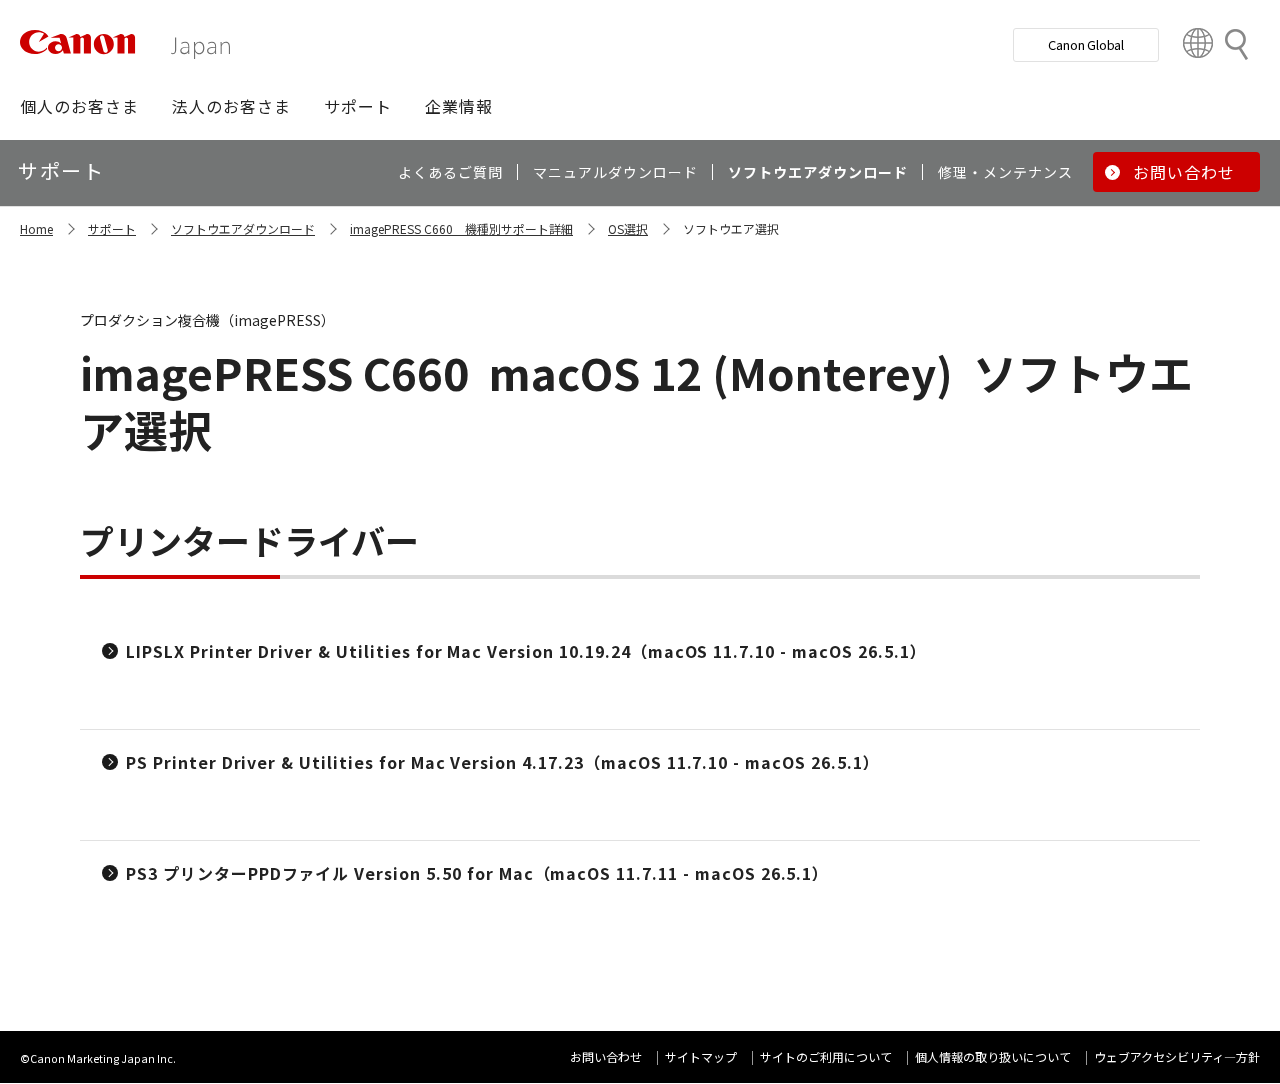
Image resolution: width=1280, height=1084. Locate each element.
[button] (79, 106)
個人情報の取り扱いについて (993, 1056)
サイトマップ (701, 1056)
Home (36, 228)
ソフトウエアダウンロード (243, 228)
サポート (112, 228)
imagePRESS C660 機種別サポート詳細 (461, 228)
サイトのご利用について (826, 1056)
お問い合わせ (606, 1056)
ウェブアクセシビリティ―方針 (1177, 1056)
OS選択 (628, 228)
